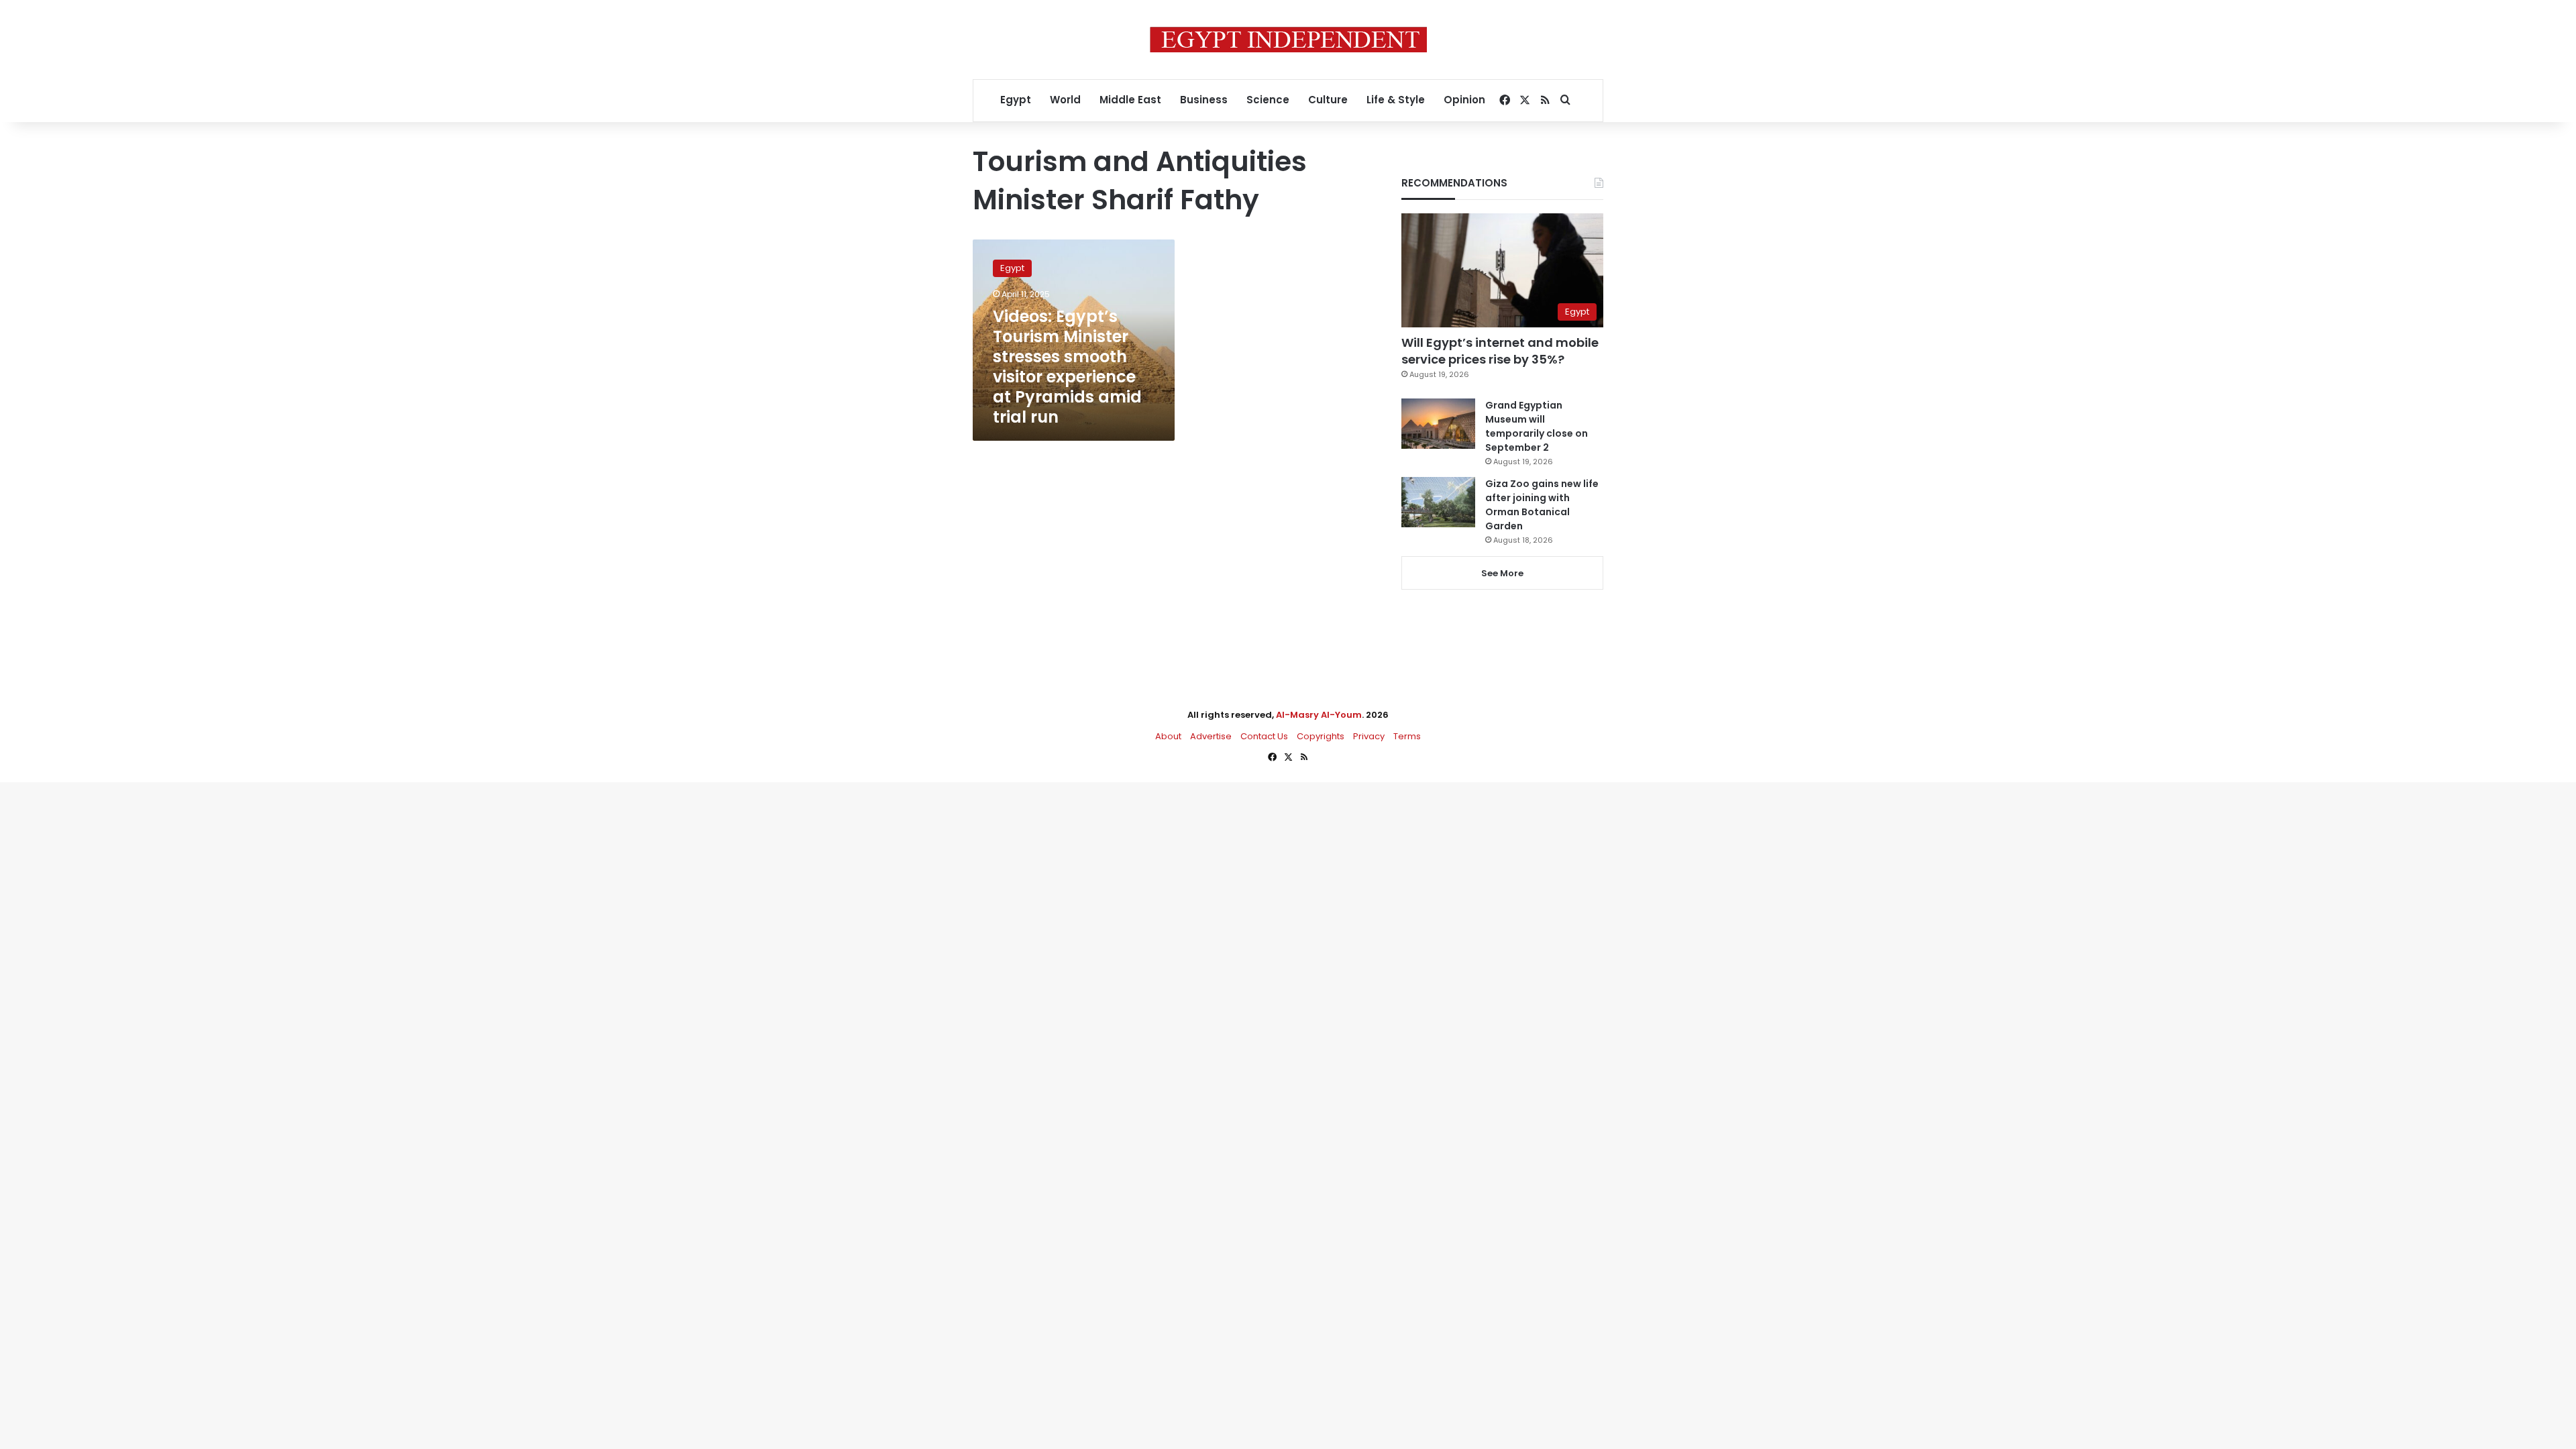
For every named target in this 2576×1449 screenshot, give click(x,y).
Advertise (1211, 736)
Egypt (1016, 100)
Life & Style (1396, 100)
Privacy (1369, 736)
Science (1268, 100)
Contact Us (1264, 736)
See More (1502, 573)
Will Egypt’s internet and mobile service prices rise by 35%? (1500, 351)
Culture (1328, 100)
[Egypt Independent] (1288, 40)
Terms (1407, 736)
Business (1204, 100)
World (1065, 100)
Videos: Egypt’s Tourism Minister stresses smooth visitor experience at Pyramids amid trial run (1067, 367)
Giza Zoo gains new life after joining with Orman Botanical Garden (1542, 505)
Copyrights (1321, 736)
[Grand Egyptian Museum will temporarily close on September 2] (1438, 424)
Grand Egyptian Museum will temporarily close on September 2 (1537, 426)
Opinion (1464, 100)
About (1168, 736)
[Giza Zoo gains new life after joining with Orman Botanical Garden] (1438, 502)
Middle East (1130, 100)
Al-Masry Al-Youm (1319, 715)
